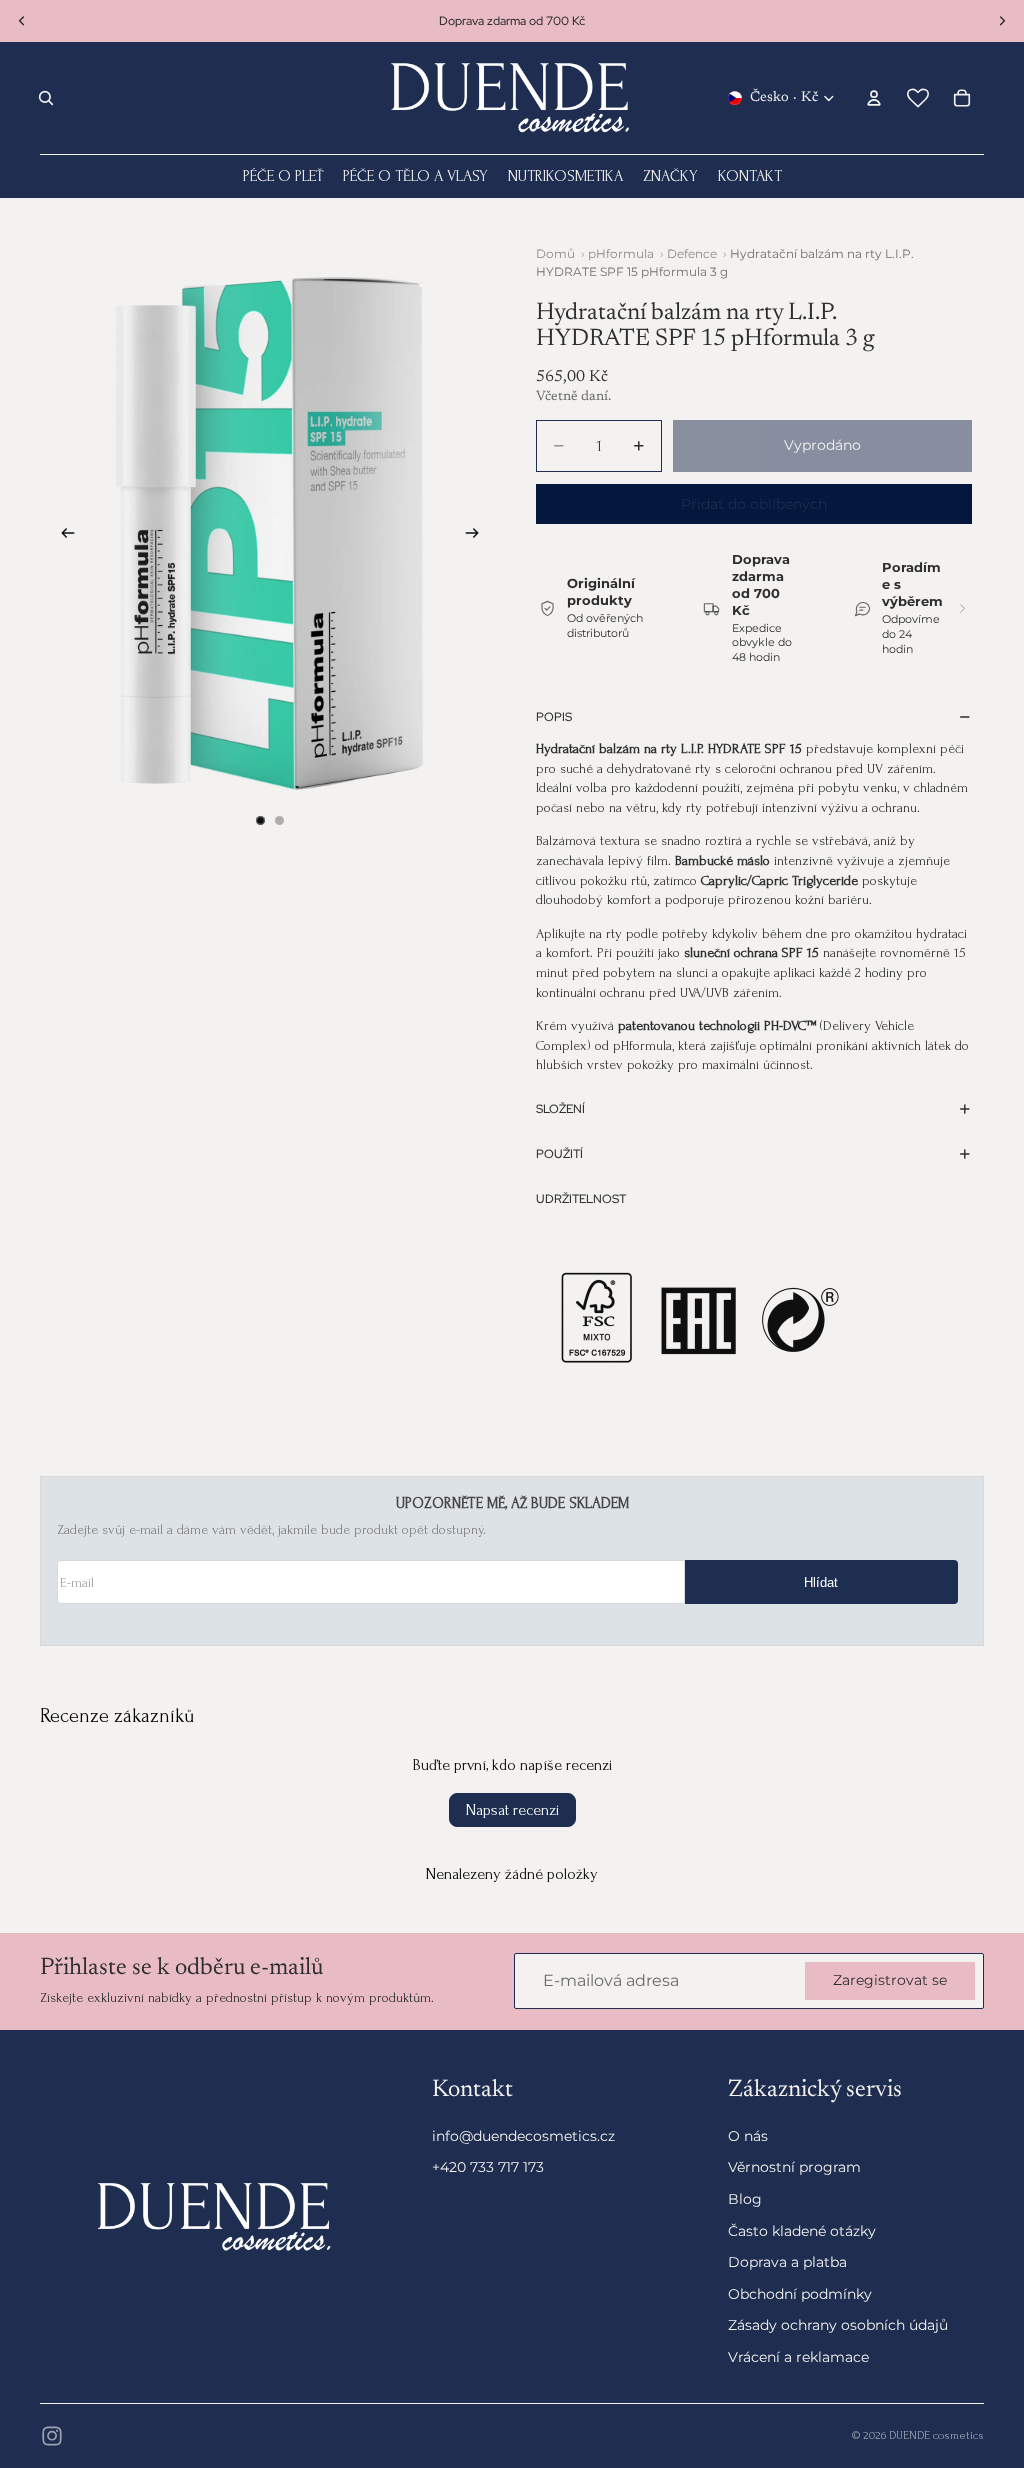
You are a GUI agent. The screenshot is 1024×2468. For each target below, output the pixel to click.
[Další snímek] (478, 536)
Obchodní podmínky (800, 2293)
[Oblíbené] (918, 98)
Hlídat (821, 1583)
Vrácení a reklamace (798, 2356)
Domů (555, 253)
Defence (692, 253)
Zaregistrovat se (890, 1981)
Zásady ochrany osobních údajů (838, 2325)
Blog (745, 2199)
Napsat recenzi (512, 1810)
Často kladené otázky (802, 2230)
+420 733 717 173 (488, 2167)
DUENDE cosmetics (936, 2435)
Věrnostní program (794, 2167)
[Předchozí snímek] (62, 536)
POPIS (554, 717)
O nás (748, 2135)
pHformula (621, 253)
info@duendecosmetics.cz (523, 2135)
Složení (560, 1109)
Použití (559, 1154)
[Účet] (874, 98)
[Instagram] (52, 2436)
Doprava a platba (787, 2262)
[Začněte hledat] (46, 98)
